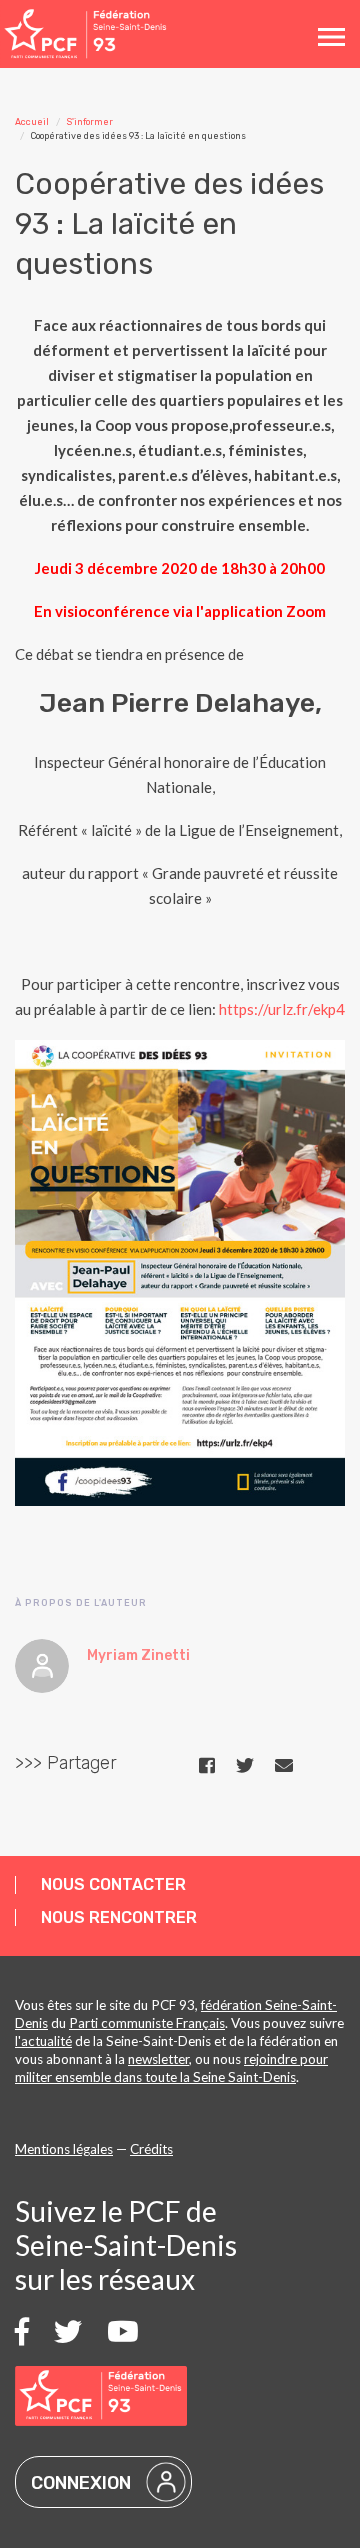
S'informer (90, 122)
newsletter (158, 2059)
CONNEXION (81, 2483)
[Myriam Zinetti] (42, 1666)
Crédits (151, 2149)
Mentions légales (64, 2149)
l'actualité (43, 2041)
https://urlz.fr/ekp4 (282, 1009)
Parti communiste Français (147, 2023)
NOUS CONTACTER (113, 1884)
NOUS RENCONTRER (119, 1917)
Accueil (32, 122)
